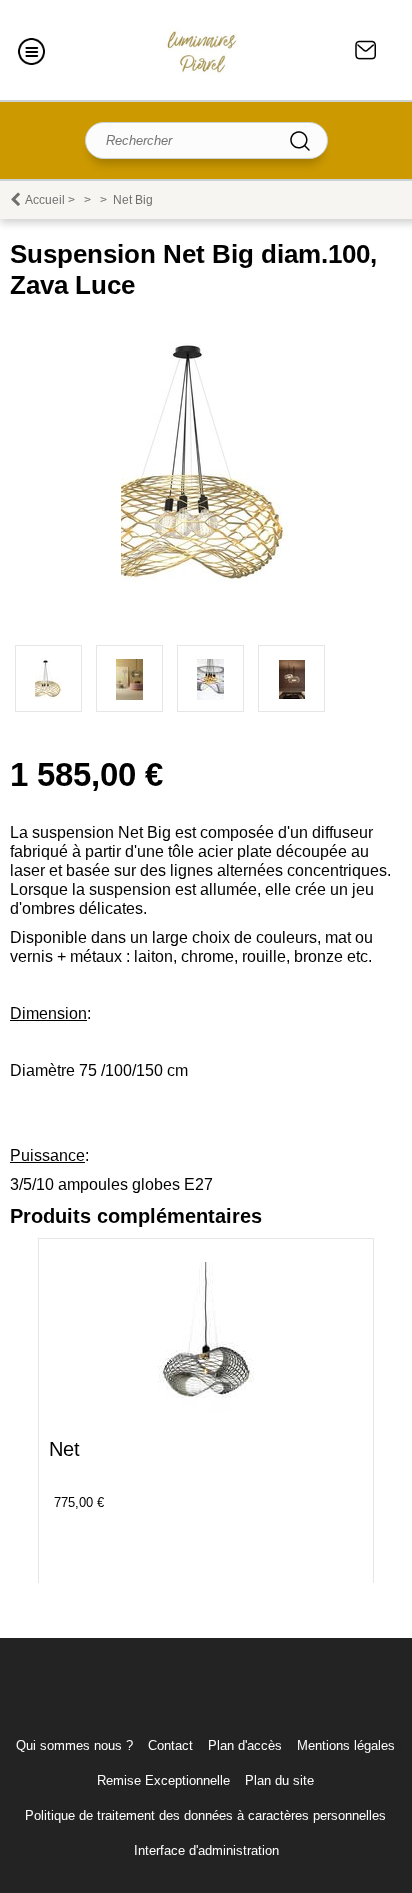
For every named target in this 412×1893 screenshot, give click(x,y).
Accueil (45, 200)
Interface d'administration (206, 1850)
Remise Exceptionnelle (163, 1780)
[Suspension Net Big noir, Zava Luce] (129, 678)
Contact (366, 50)
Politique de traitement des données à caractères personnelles (205, 1815)
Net (64, 1449)
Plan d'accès (245, 1745)
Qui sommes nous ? (74, 1745)
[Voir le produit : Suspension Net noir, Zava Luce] (206, 1407)
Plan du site (279, 1780)
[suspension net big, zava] (291, 678)
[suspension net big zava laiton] (206, 587)
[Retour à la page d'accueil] (202, 50)
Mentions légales (346, 1745)
